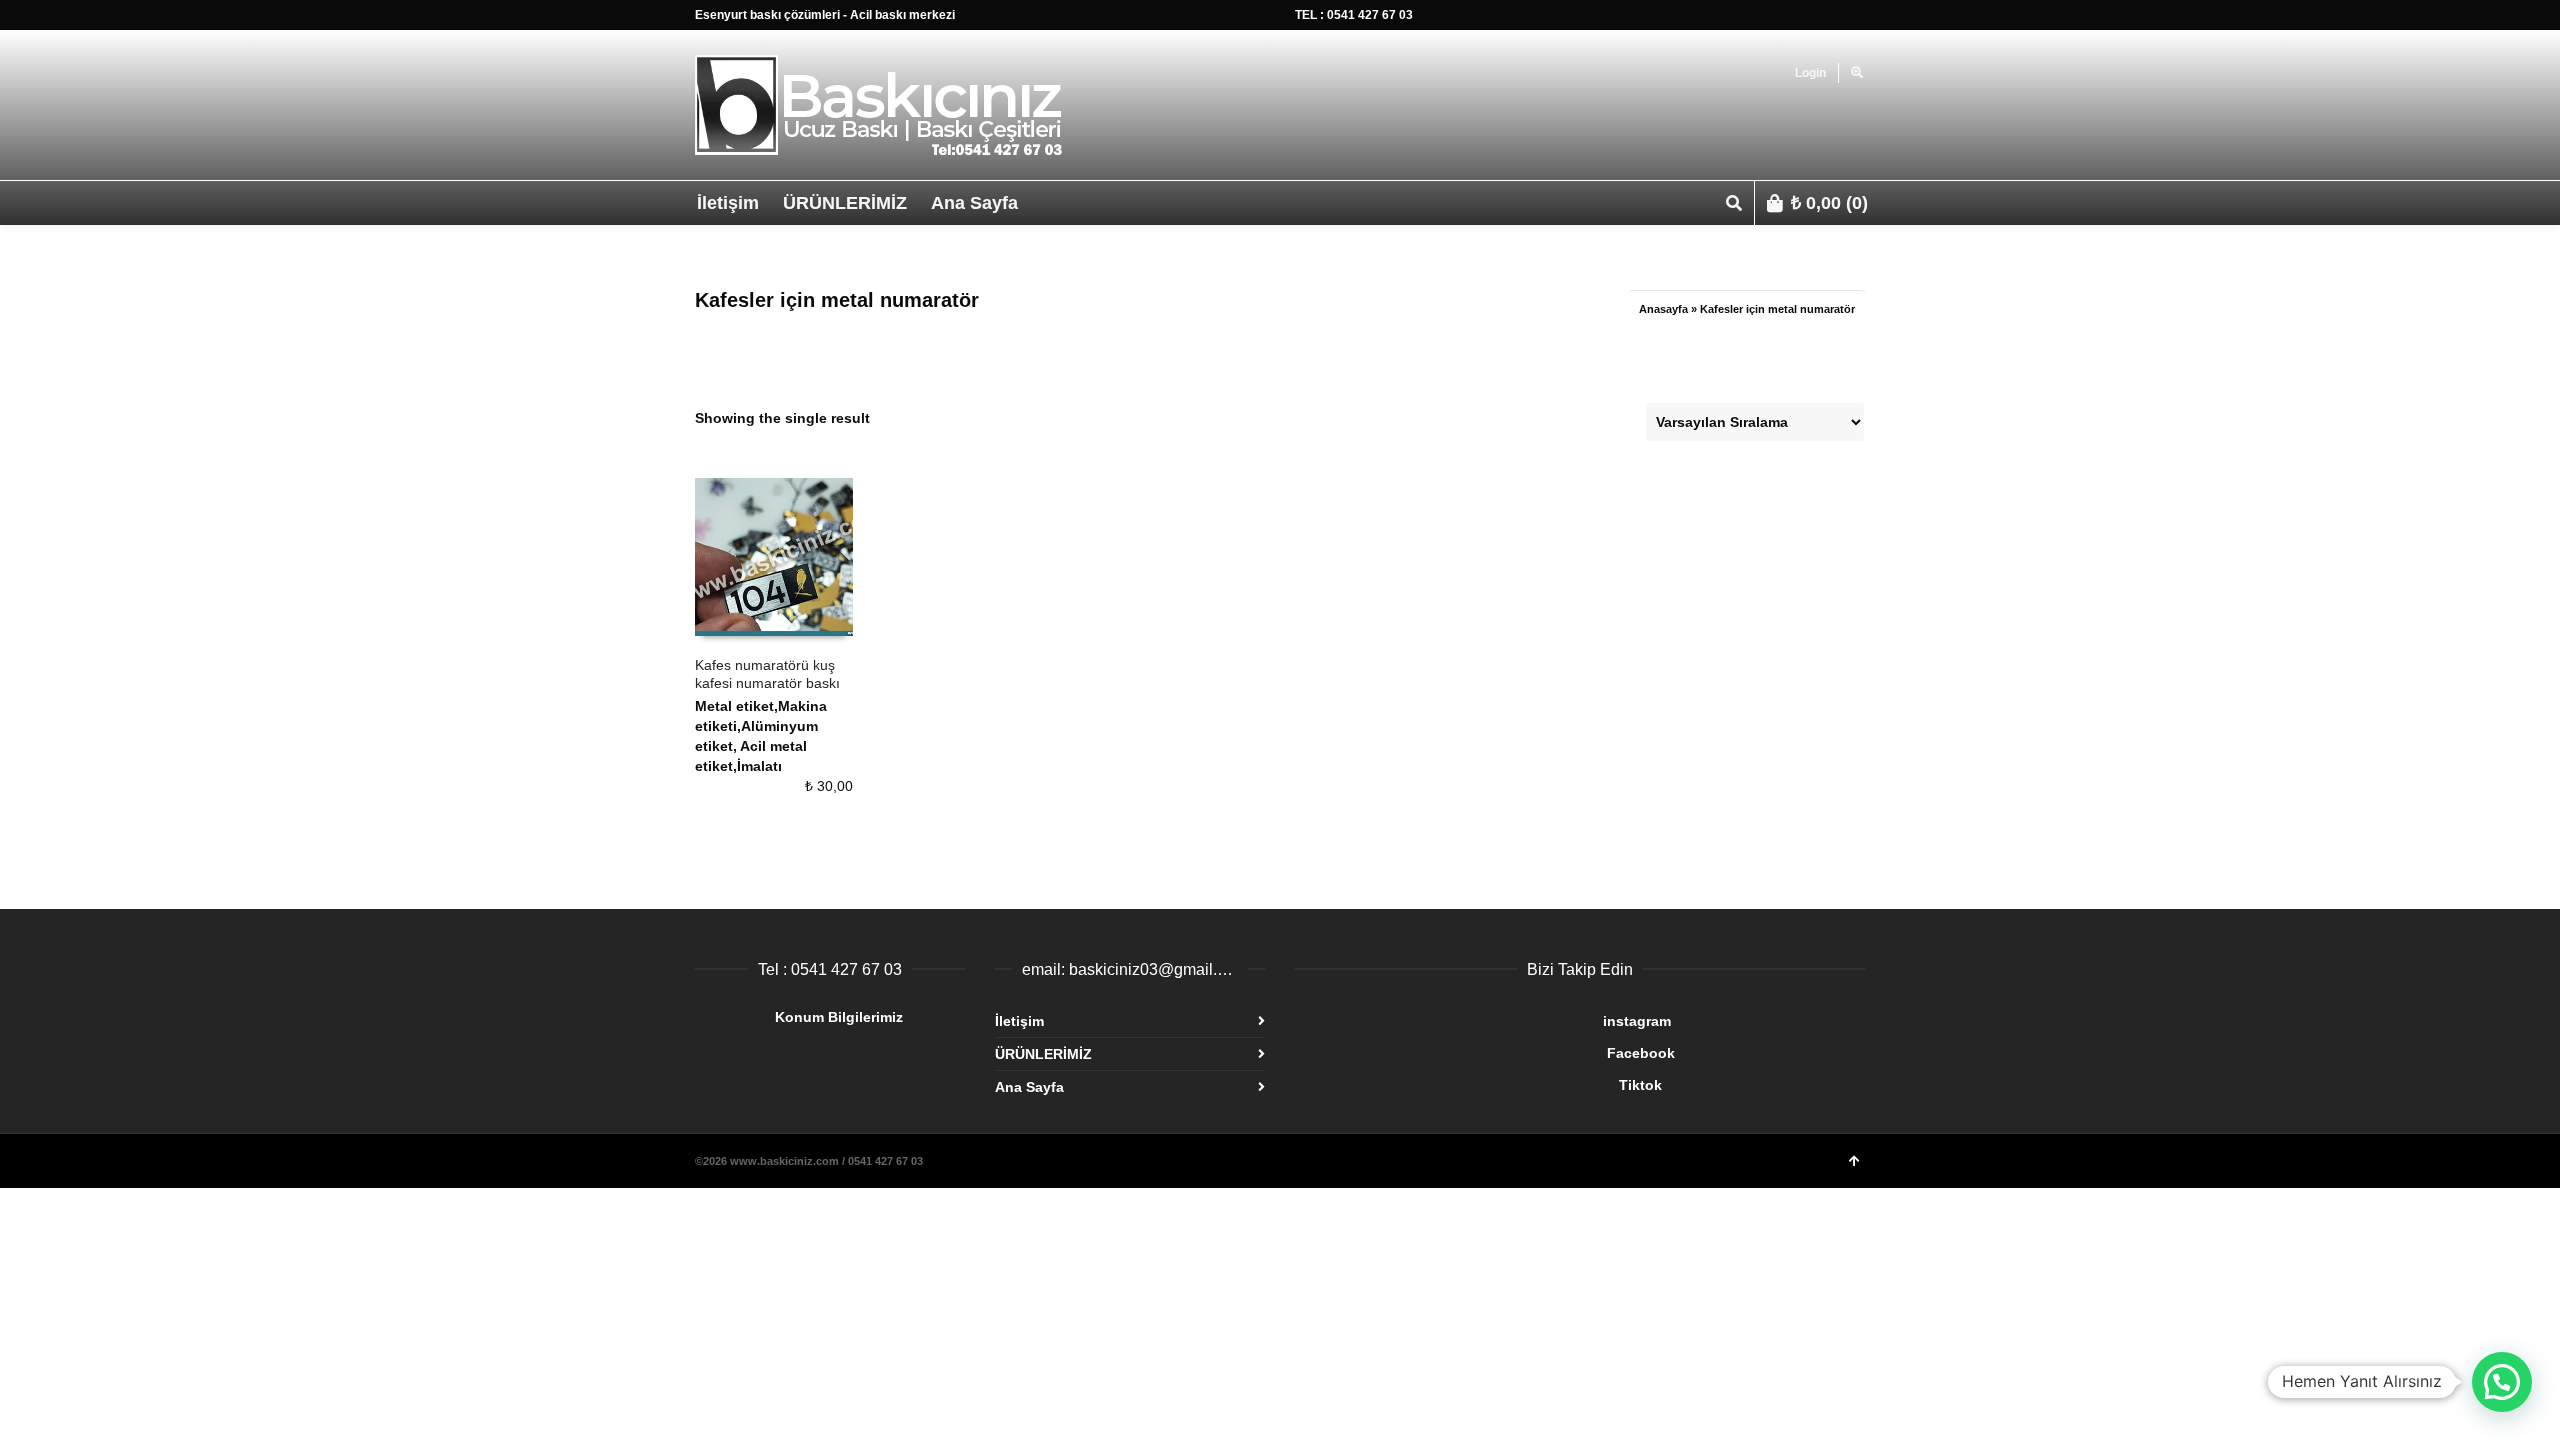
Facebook (1485, 1053)
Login (1810, 73)
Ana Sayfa (1029, 1087)
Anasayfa (1663, 309)
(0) (1829, 203)
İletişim (1019, 1021)
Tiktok (1478, 1085)
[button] (2502, 1382)
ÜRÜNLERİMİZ (1043, 1054)
